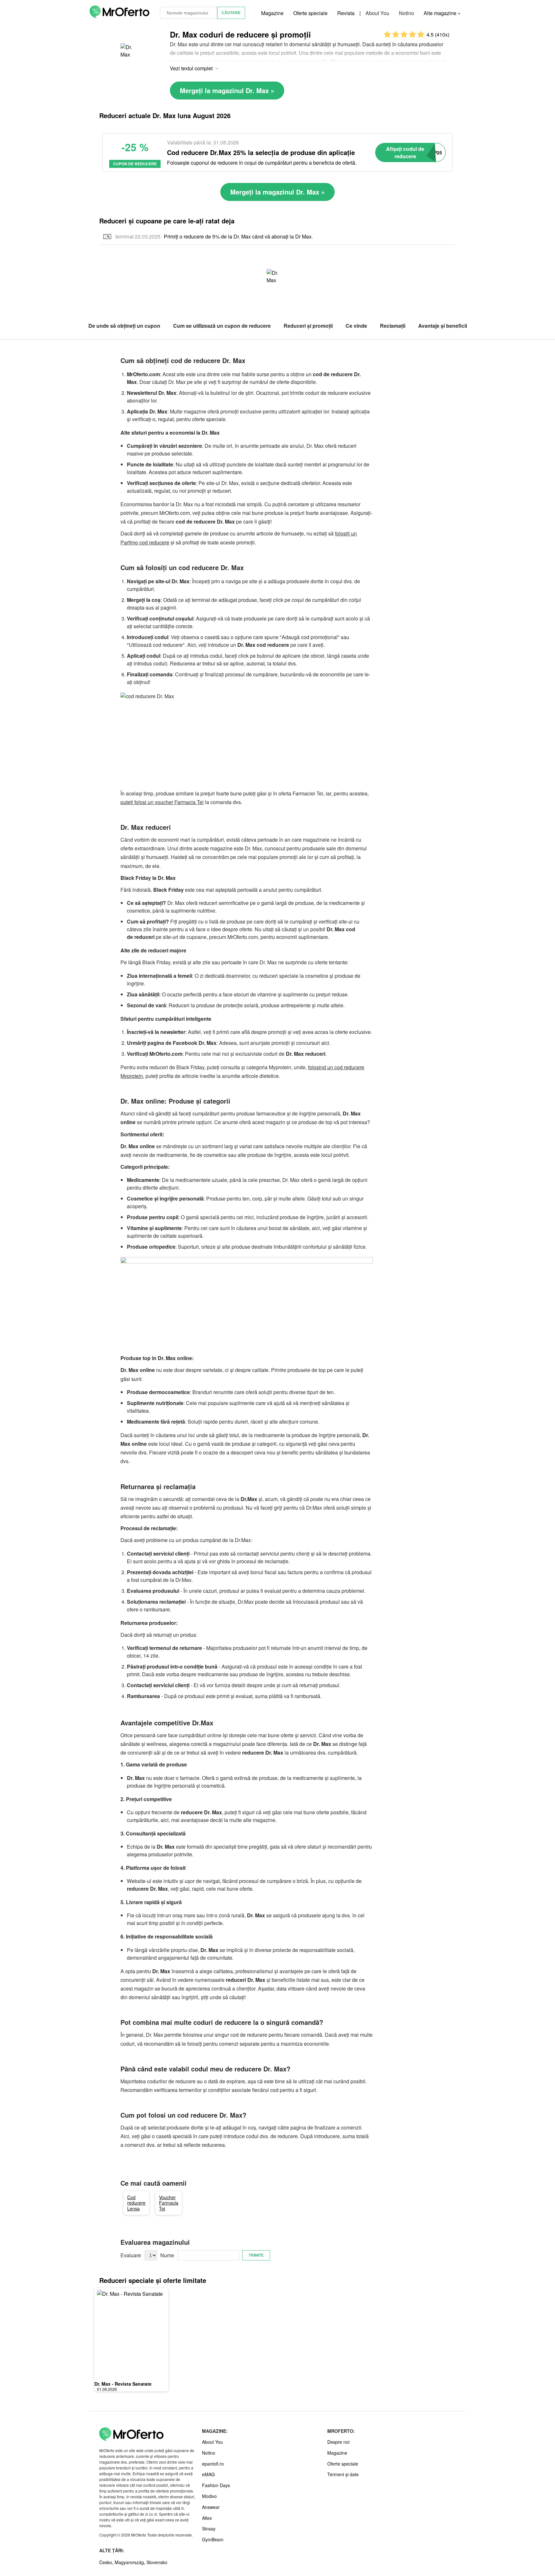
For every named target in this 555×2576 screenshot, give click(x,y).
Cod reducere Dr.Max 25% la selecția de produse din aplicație (261, 152)
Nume (167, 2255)
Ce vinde (356, 326)
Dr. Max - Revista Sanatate (123, 2384)
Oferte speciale (310, 13)
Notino (406, 13)
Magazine (272, 13)
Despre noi (338, 2442)
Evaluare (131, 2255)
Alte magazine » (442, 13)
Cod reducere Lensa (136, 2203)
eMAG (208, 2474)
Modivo (209, 2496)
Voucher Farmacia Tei (169, 2203)
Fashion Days (216, 2485)
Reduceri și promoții (308, 326)
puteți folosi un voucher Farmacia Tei (162, 802)
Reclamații (393, 326)
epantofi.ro (213, 2464)
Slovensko (157, 2562)
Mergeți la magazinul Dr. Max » (227, 90)
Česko (106, 2562)
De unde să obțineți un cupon (124, 326)
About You (377, 13)
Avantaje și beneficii (443, 326)
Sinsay (209, 2528)
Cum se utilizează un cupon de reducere (222, 326)
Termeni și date (343, 2474)
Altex (207, 2518)
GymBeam (213, 2539)
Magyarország (129, 2562)
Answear (211, 2507)
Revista (346, 13)
